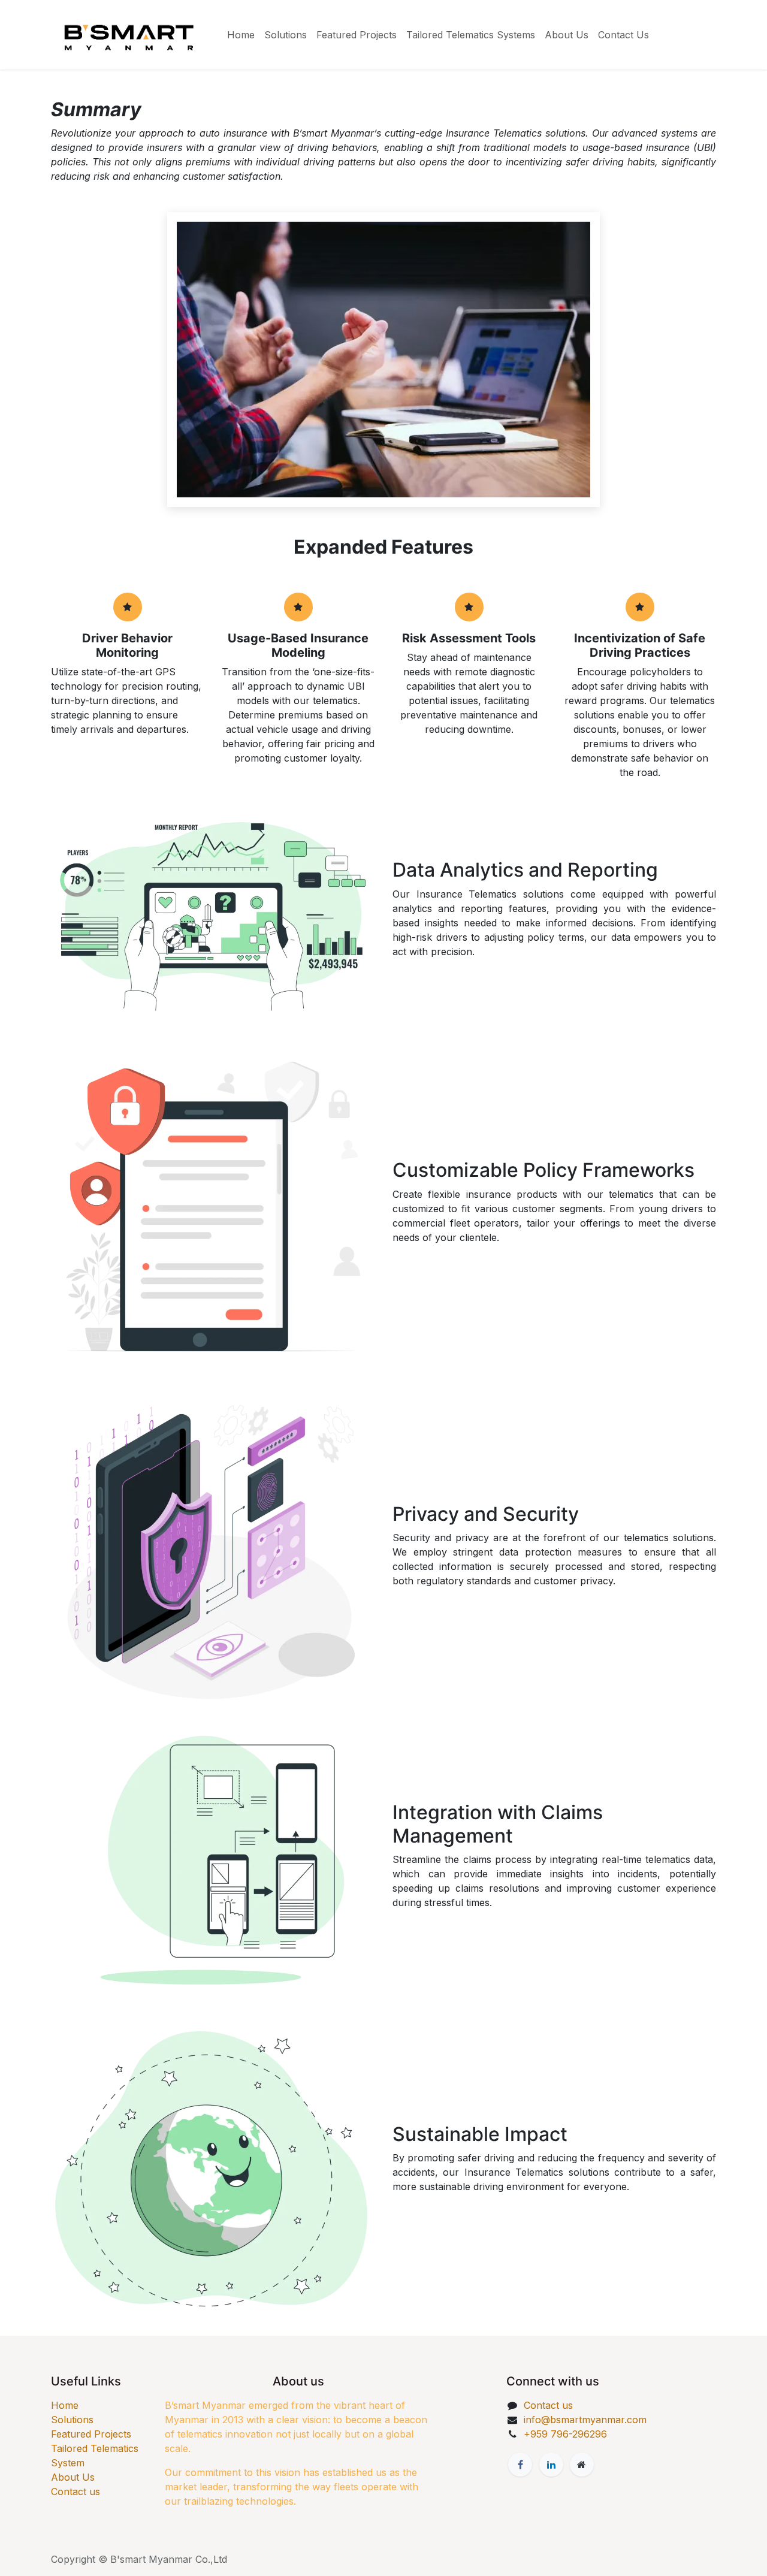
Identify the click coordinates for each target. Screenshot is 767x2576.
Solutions (72, 2420)
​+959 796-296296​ (565, 2434)
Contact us (76, 2492)
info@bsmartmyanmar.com (585, 2420)
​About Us (73, 2477)
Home (65, 2405)
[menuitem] (241, 35)
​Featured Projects (91, 2434)
